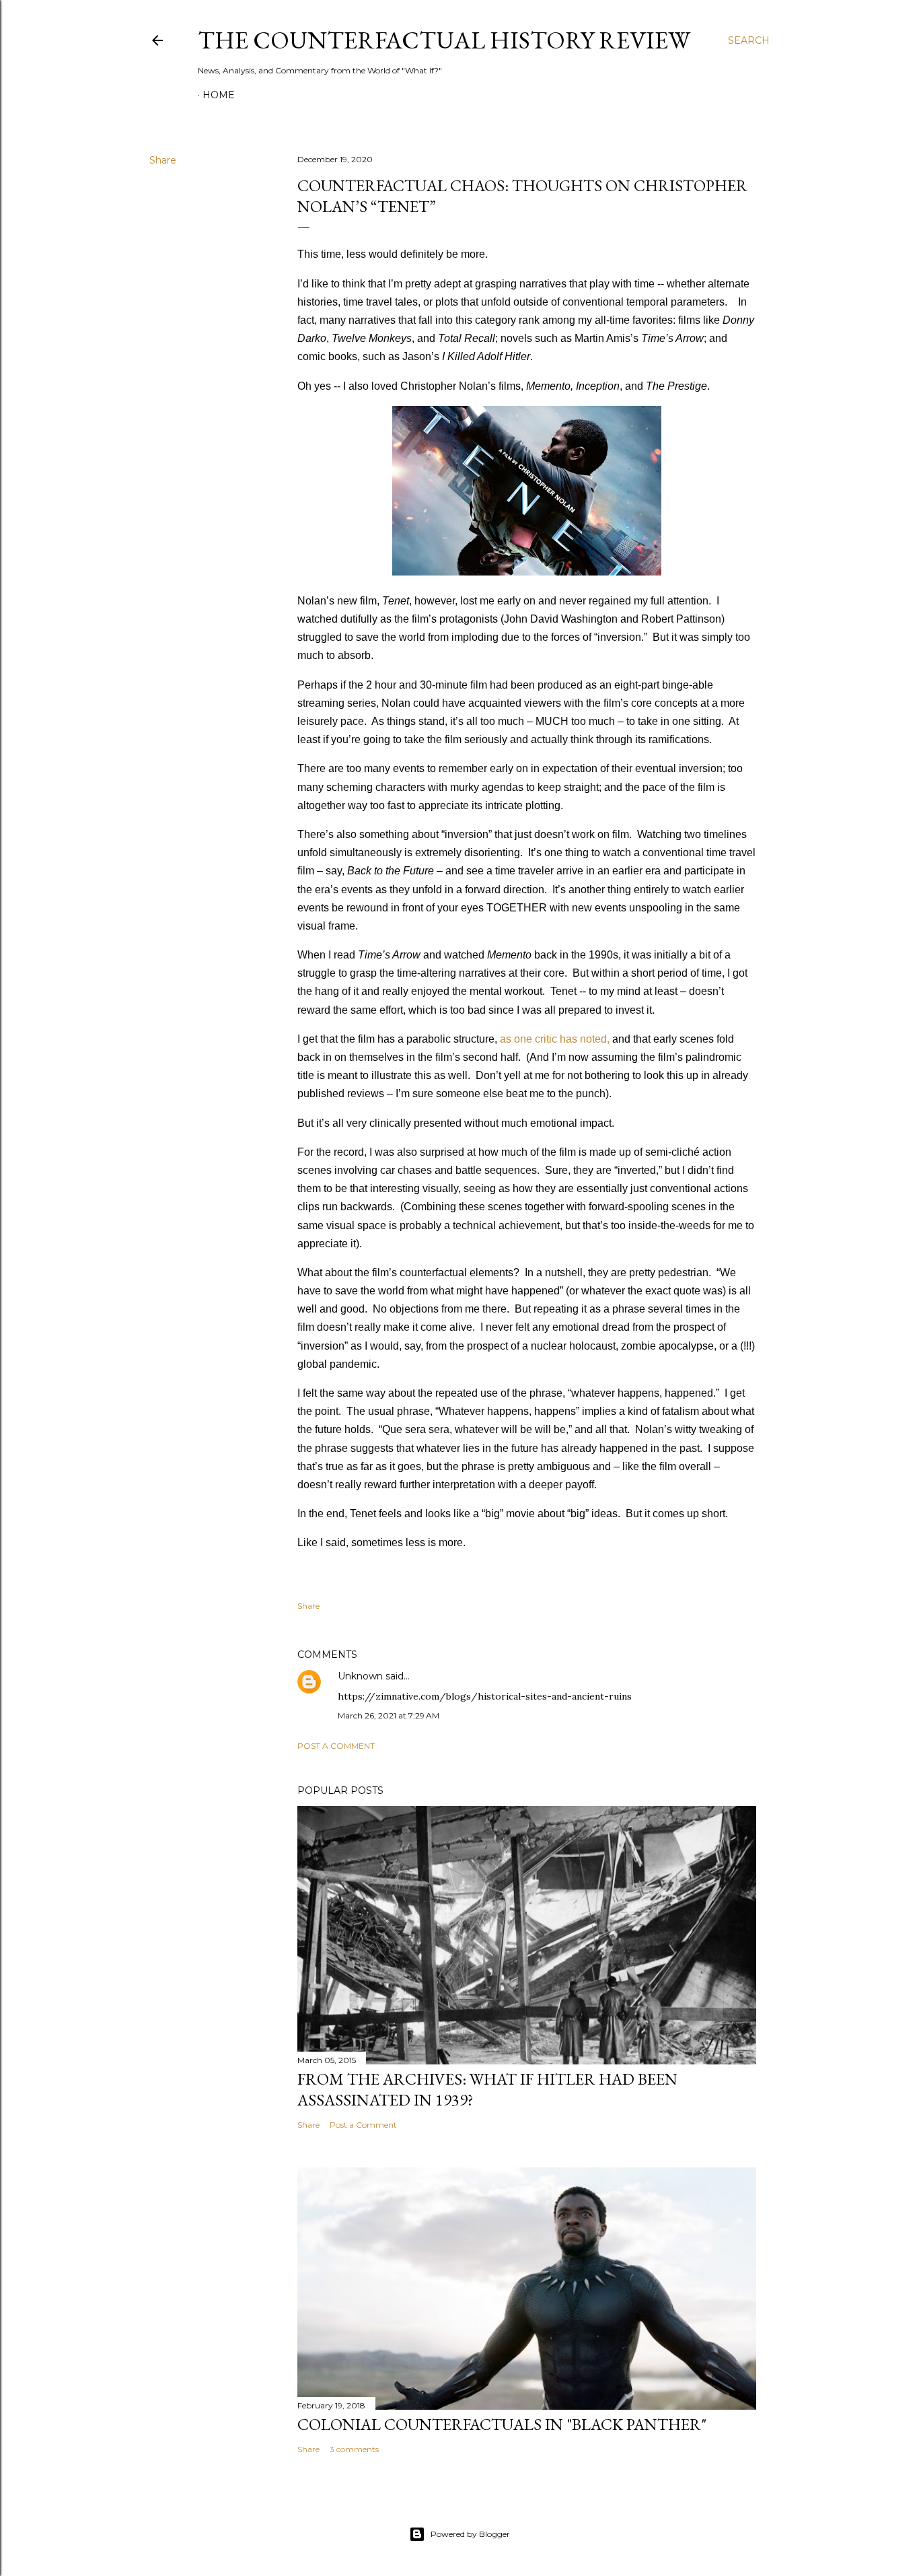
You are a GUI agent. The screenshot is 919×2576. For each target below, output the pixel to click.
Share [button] (163, 160)
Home (219, 95)
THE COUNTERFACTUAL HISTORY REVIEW (444, 40)
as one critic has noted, (555, 1039)
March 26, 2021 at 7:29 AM (389, 1715)
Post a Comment (336, 1746)
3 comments (354, 2449)
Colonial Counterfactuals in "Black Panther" (502, 2424)
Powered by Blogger (470, 2534)
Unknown (360, 1676)
